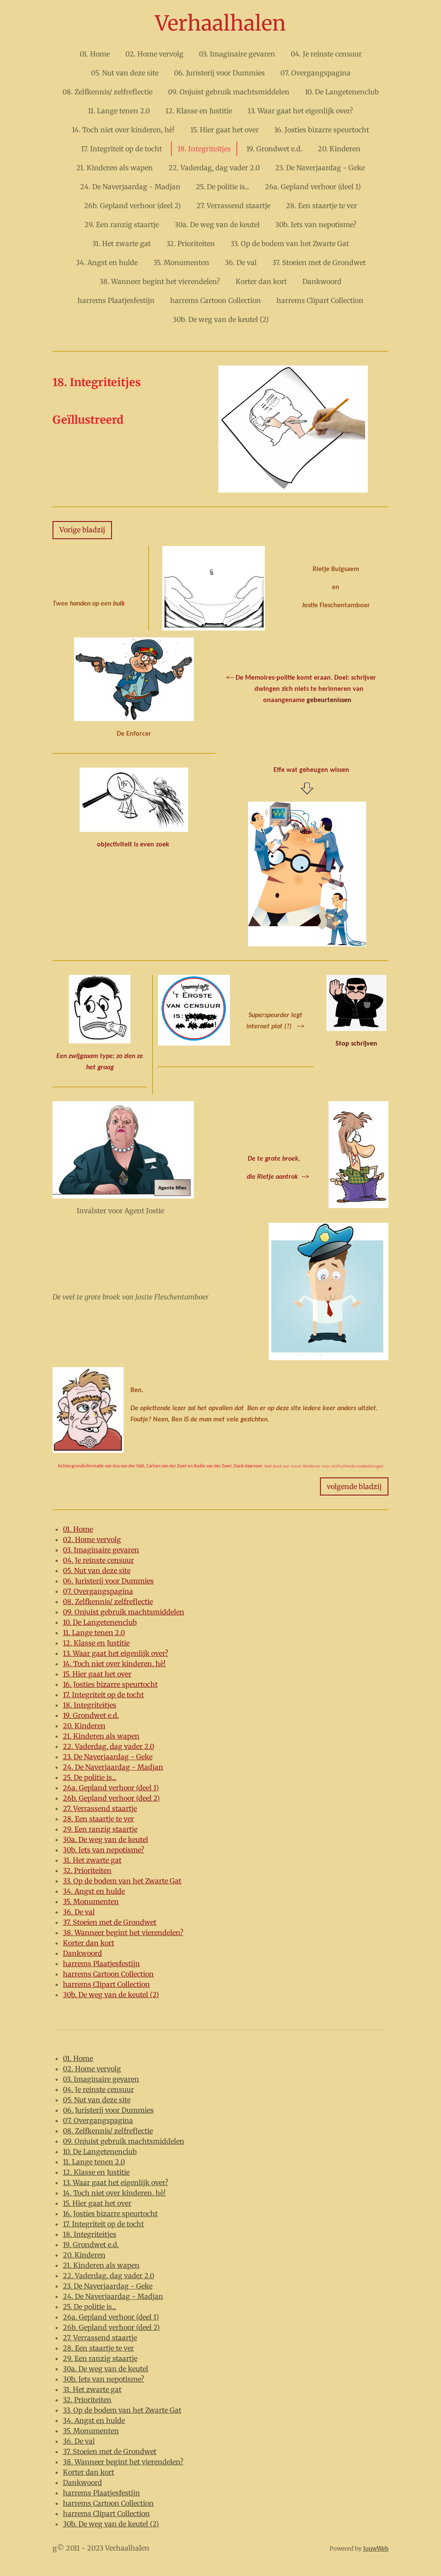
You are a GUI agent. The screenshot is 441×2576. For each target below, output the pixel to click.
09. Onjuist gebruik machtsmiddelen (124, 1612)
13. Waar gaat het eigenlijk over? (116, 1653)
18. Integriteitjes (90, 1705)
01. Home (78, 1529)
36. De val (79, 1912)
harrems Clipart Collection (106, 1984)
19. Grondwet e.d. (91, 1715)
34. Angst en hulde (94, 1891)
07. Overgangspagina (98, 1591)
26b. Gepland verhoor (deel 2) (111, 1798)
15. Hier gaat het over (97, 1674)
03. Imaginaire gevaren (101, 1550)
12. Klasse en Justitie (96, 1643)
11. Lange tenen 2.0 (94, 1633)
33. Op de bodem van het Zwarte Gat (122, 1881)
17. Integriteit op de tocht (103, 1695)
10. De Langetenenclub (100, 1622)
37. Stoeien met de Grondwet (110, 1922)
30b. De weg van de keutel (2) (111, 1995)
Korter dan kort (89, 1943)
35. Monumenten (91, 1902)
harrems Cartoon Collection (108, 1974)
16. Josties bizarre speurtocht (110, 1684)
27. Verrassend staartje (100, 1808)
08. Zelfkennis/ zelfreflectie (108, 1602)
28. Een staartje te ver (98, 1819)
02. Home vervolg (92, 1539)
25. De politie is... (90, 1777)
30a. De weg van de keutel (106, 1839)
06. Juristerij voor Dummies (108, 1581)
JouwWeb (376, 2549)
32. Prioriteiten (87, 1870)
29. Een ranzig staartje (100, 1829)
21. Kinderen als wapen (101, 1736)
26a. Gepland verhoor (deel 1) (111, 1788)
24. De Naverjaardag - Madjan (113, 1767)
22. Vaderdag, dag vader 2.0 (109, 1746)
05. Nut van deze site (97, 1571)
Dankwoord (82, 1953)
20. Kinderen (84, 1726)
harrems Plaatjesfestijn (101, 1964)
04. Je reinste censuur (98, 1560)
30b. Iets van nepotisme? (104, 1850)
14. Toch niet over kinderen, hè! (114, 1664)
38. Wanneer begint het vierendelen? (123, 1933)
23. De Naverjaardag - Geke (108, 1757)
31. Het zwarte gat (92, 1860)
